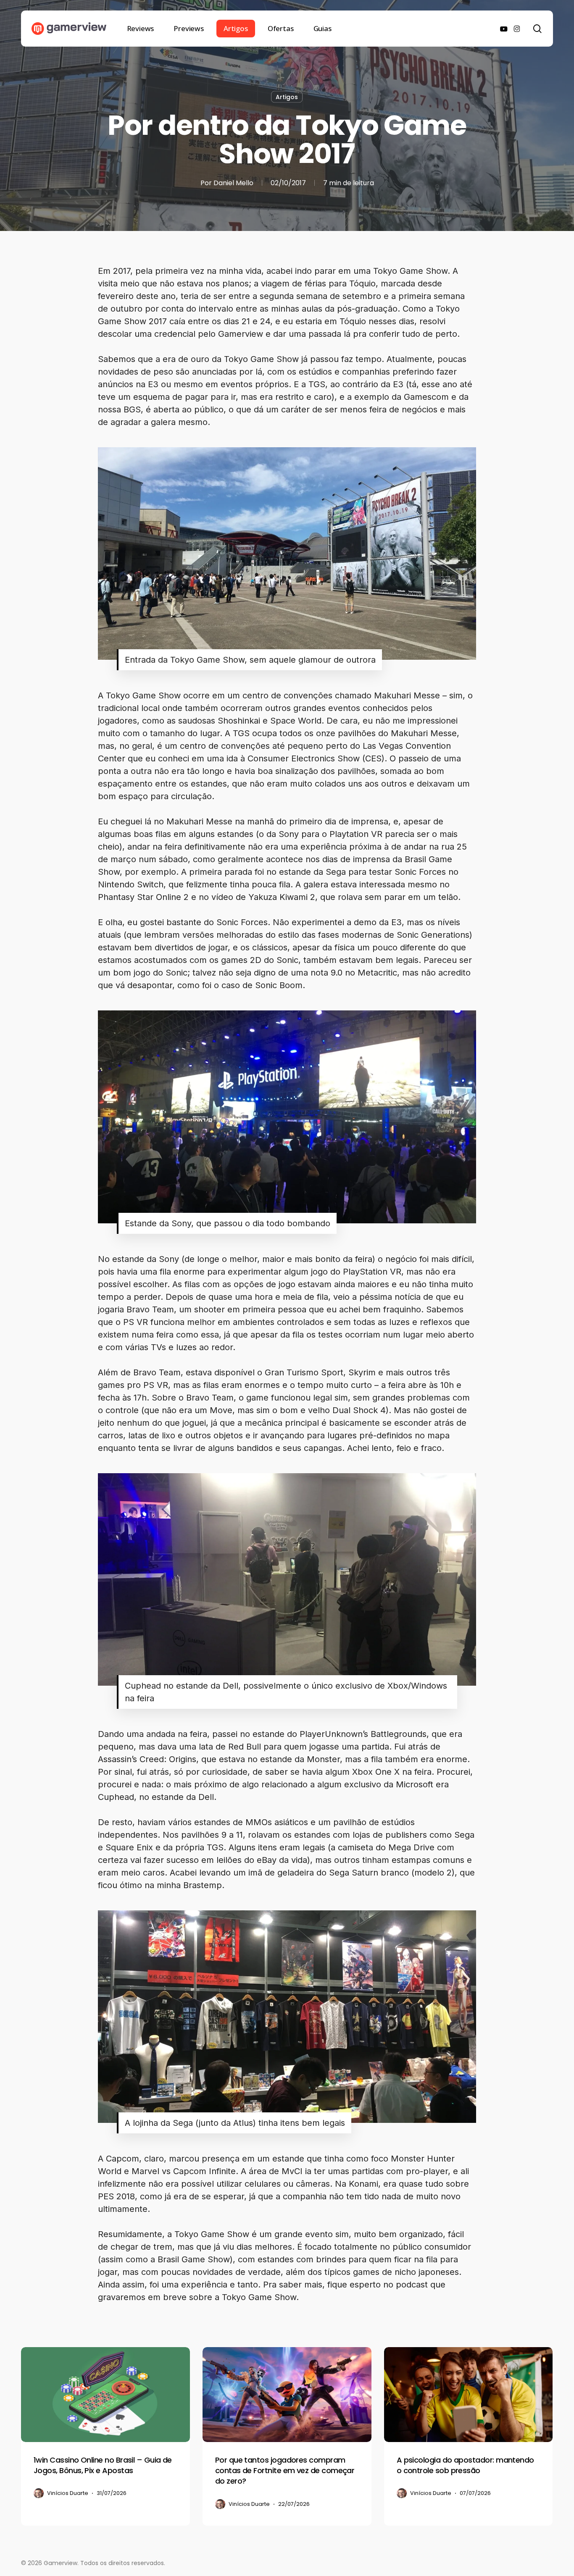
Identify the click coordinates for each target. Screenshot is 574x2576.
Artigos (287, 97)
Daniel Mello (233, 183)
